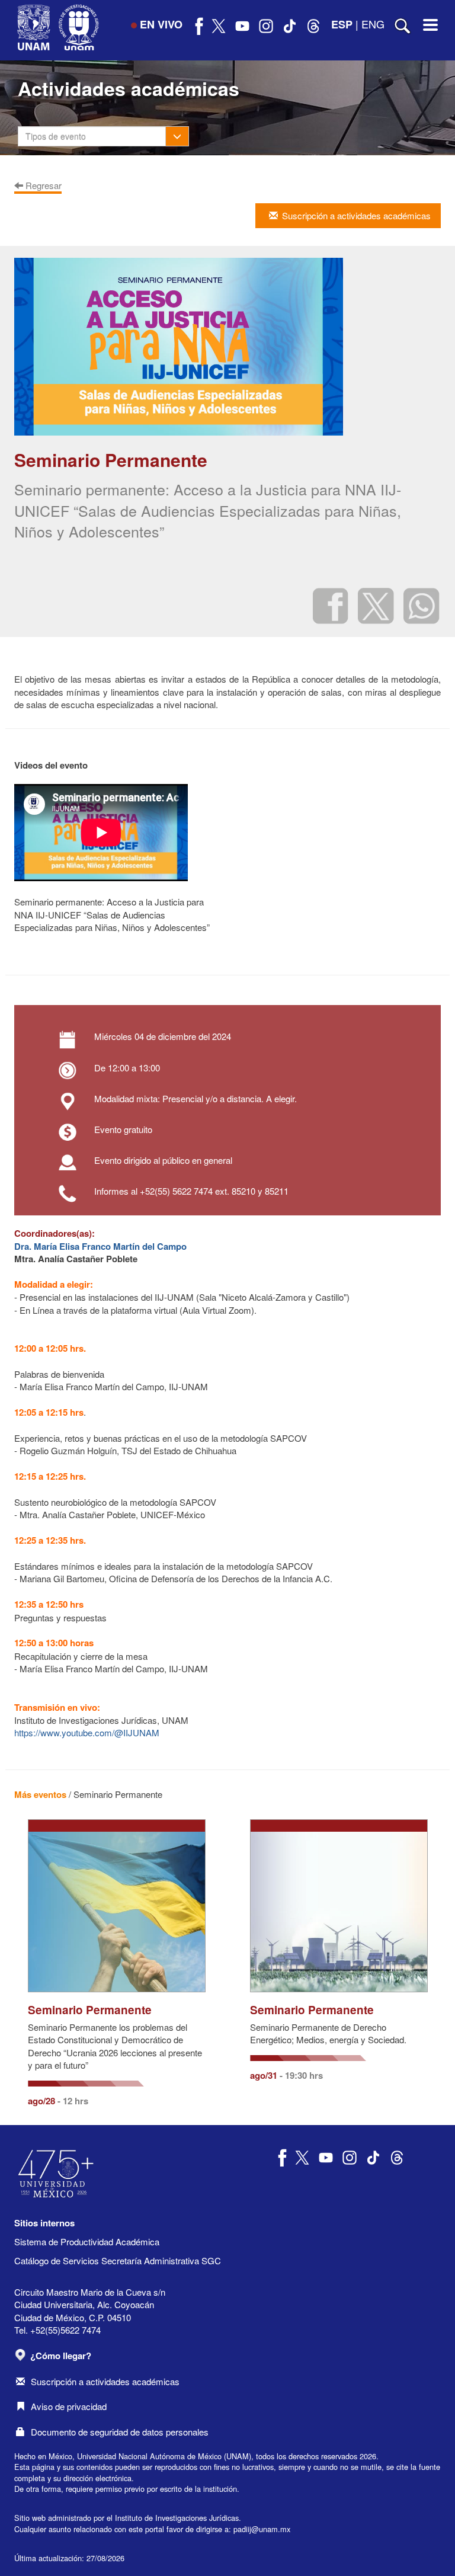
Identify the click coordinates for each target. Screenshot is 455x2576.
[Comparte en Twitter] (376, 605)
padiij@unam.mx (262, 2529)
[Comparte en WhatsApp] (422, 605)
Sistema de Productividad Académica (87, 2241)
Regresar (42, 185)
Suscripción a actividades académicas (105, 2381)
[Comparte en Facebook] (331, 605)
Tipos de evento (56, 136)
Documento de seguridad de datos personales (120, 2432)
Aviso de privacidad (69, 2406)
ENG (373, 24)
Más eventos (40, 1794)
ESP (342, 24)
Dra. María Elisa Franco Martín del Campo (100, 1246)
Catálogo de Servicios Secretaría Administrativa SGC (118, 2260)
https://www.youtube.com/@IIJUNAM (87, 1732)
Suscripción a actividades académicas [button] (356, 215)
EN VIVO (161, 24)
